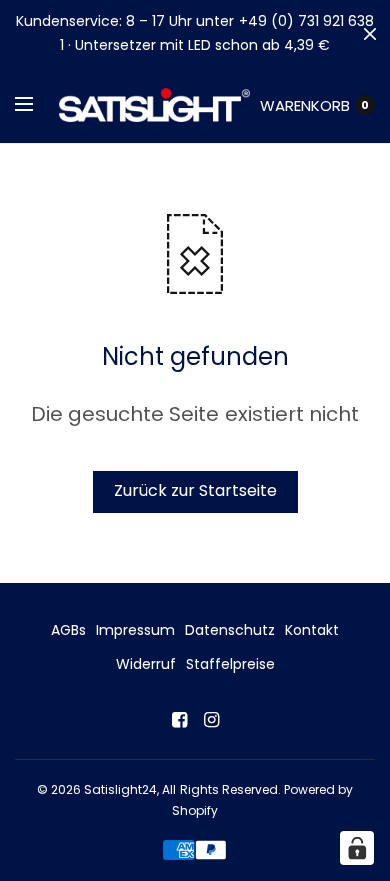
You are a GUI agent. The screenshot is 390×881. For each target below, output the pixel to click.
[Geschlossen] (370, 34)
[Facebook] (179, 720)
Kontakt (312, 630)
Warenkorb (305, 105)
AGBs (68, 630)
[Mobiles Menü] (37, 105)
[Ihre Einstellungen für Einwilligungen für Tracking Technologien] (357, 848)
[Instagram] (211, 720)
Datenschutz (230, 630)
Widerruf (146, 664)
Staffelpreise (230, 664)
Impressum (135, 630)
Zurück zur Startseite (195, 490)
